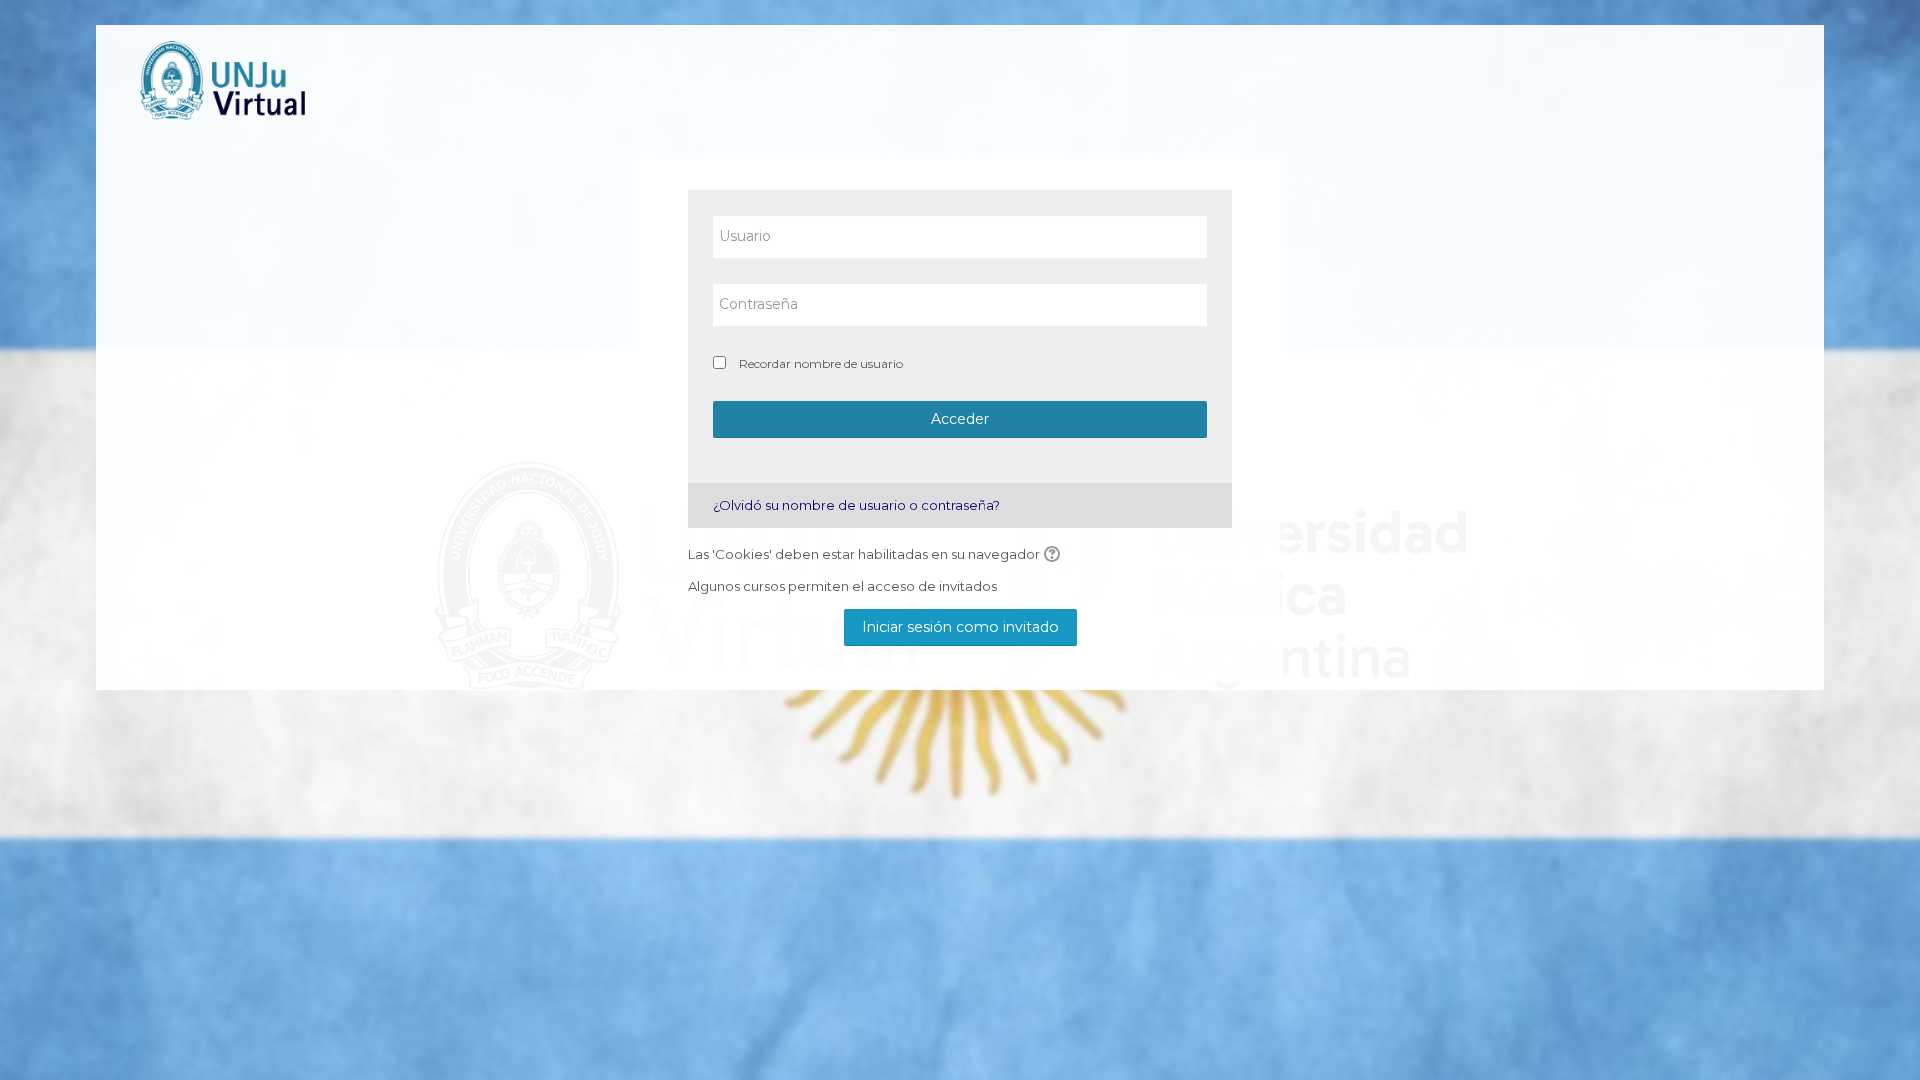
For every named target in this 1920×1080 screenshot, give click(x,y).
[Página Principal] (230, 80)
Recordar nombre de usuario (820, 363)
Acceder (960, 419)
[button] (1055, 555)
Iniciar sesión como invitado (960, 627)
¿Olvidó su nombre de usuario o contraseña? (856, 505)
